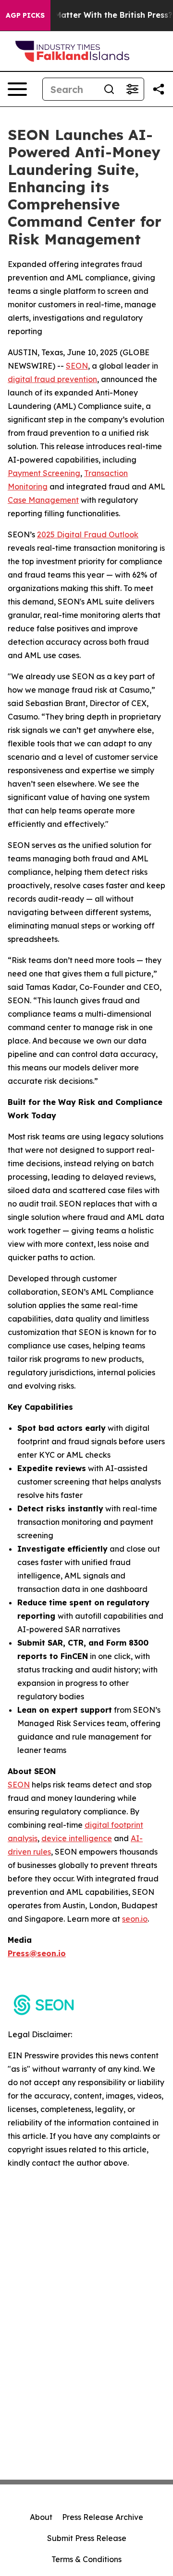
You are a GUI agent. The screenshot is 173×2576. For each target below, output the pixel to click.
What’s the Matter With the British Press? (91, 15)
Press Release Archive (103, 2517)
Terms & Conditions (86, 2559)
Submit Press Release (87, 2538)
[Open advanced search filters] (132, 89)
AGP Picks (25, 15)
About (41, 2517)
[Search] (109, 89)
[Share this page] (159, 89)
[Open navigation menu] (17, 89)
